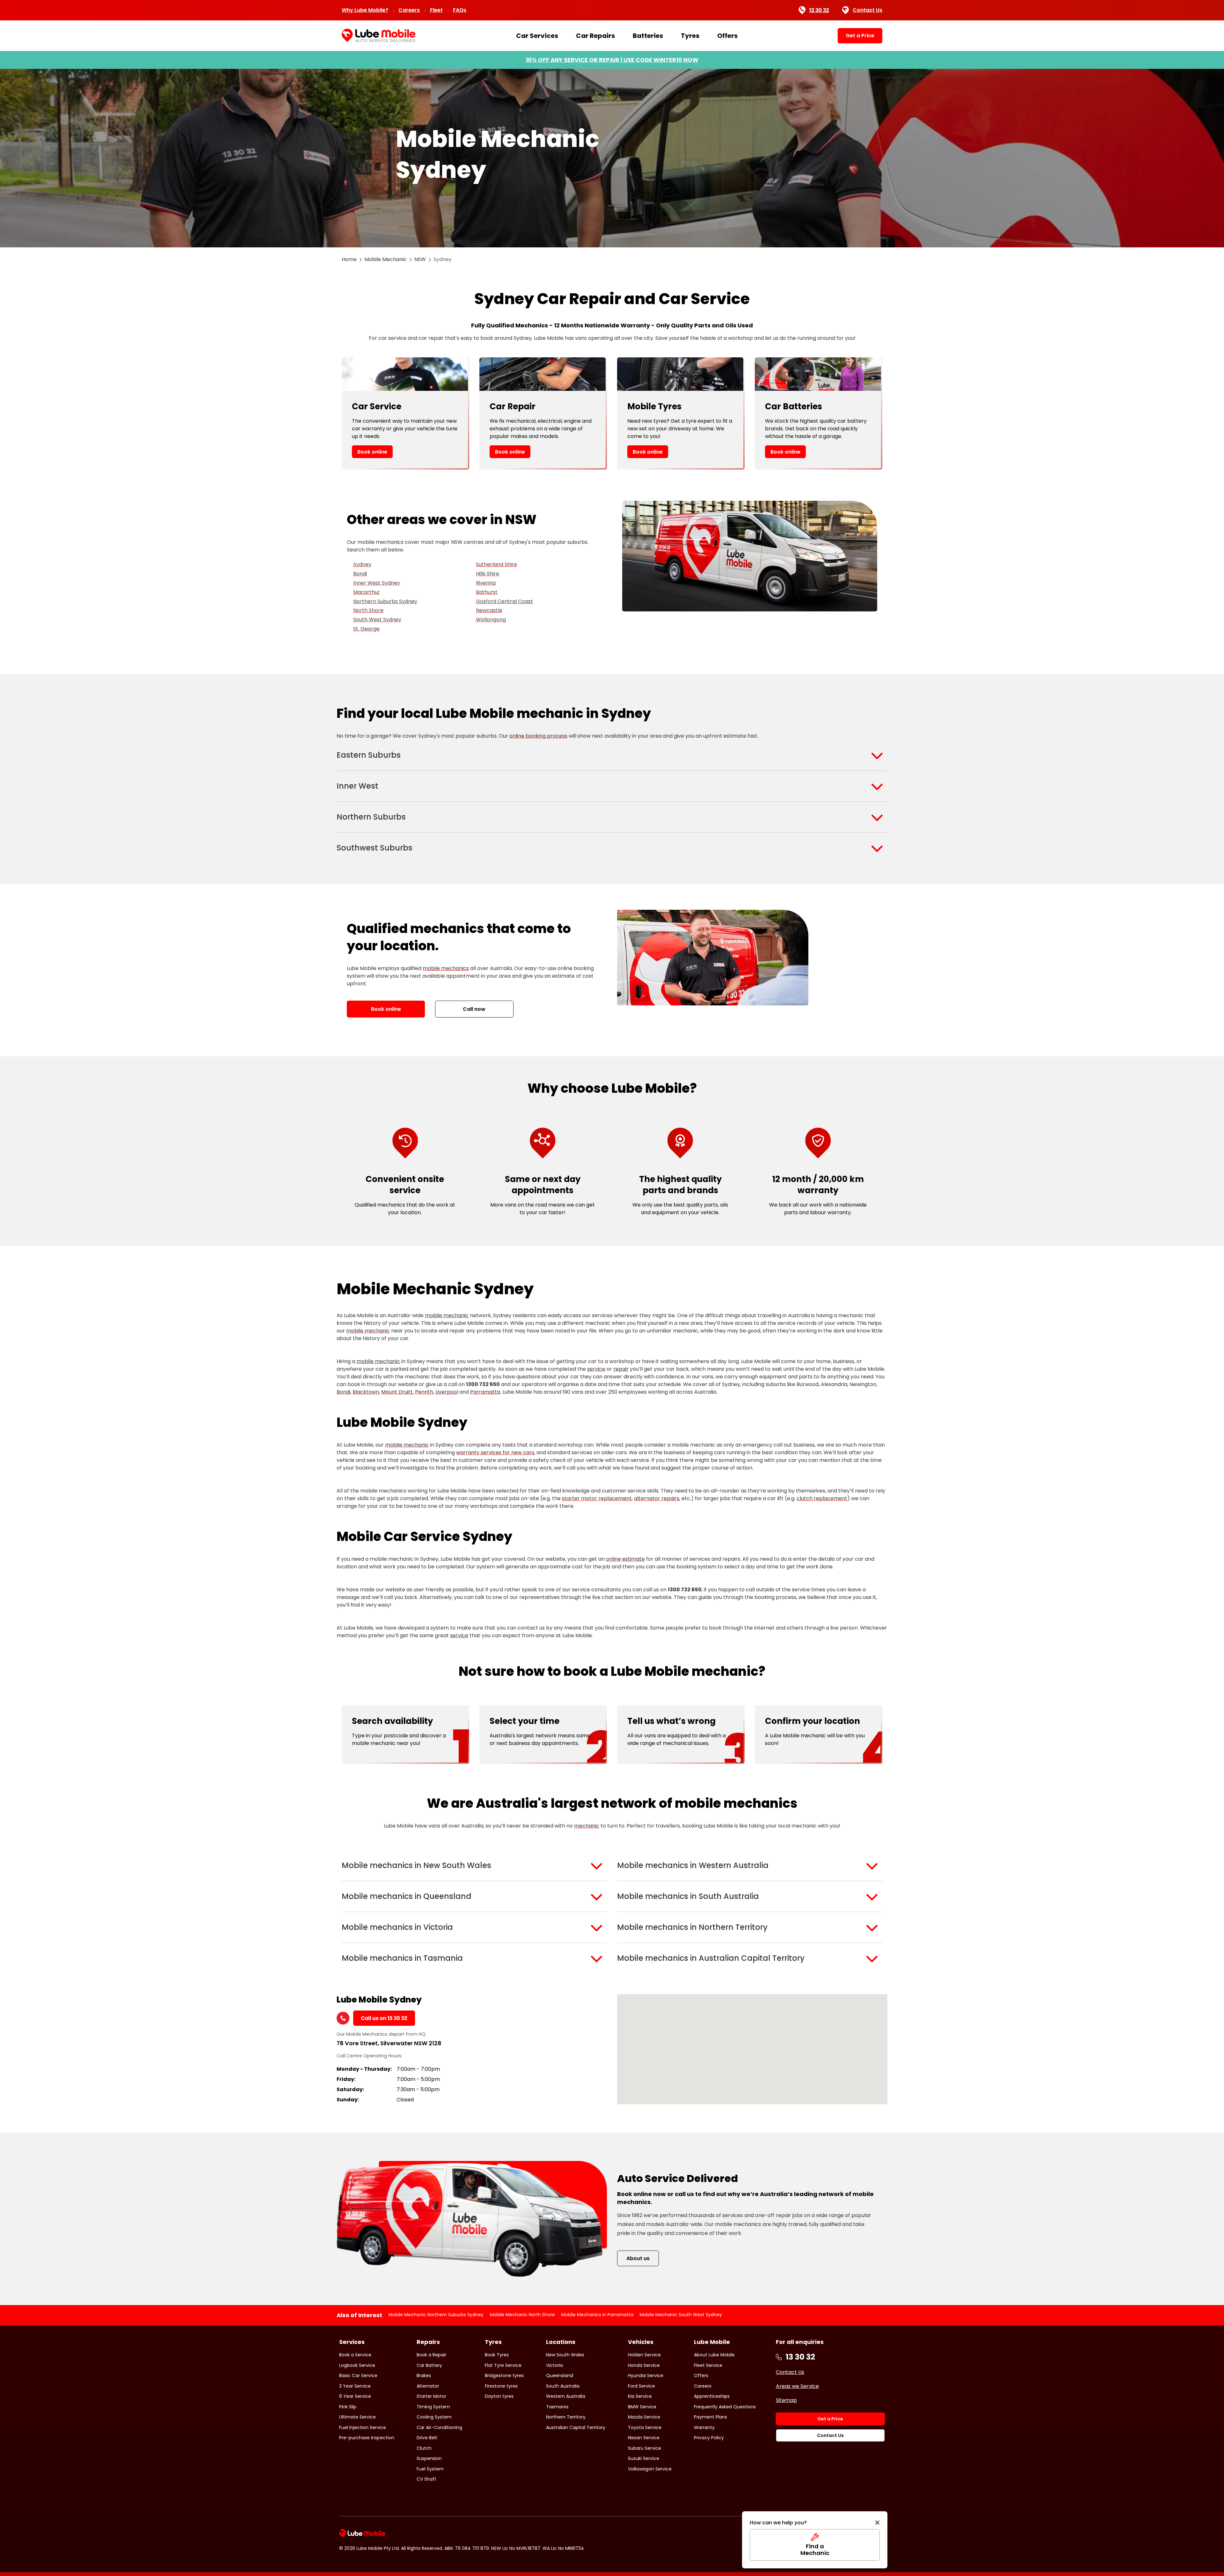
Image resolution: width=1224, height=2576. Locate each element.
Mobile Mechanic (386, 259)
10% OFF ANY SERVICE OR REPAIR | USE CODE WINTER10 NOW (612, 60)
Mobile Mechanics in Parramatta (597, 2315)
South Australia (563, 2386)
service (596, 1369)
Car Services (537, 36)
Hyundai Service (646, 2375)
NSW (420, 259)
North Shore (368, 610)
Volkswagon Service (650, 2469)
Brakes (424, 2375)
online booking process (538, 736)
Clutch (424, 2448)
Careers (409, 10)
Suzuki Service (644, 2458)
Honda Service (644, 2365)
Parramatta (485, 1392)
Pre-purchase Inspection (367, 2438)
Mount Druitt (397, 1392)
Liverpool (447, 1392)
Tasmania (557, 2407)
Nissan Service (644, 2438)
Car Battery (429, 2365)
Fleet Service (708, 2365)
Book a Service (355, 2355)
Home (349, 259)
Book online (372, 452)
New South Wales (565, 2355)
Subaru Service (645, 2448)
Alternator (428, 2386)
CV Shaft (426, 2479)
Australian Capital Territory (576, 2427)
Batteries (648, 36)
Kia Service (640, 2396)
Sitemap (786, 2400)
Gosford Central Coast (504, 601)
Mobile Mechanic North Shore (522, 2315)
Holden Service (644, 2355)
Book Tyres (497, 2355)
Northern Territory (566, 2417)
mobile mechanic (447, 1315)
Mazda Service (644, 2417)
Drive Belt (427, 2438)
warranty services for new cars (495, 1452)
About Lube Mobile (714, 2355)
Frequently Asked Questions (725, 2407)
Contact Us (867, 10)
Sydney (362, 564)
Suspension (429, 2458)
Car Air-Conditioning (439, 2427)
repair (621, 1369)
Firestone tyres (501, 2386)
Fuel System (430, 2469)
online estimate (625, 1559)
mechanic (587, 1826)
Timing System (433, 2407)
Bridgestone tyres (504, 2375)
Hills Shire (488, 574)
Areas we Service (797, 2386)
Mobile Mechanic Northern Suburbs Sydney (436, 2315)
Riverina (486, 583)
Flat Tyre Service (503, 2365)
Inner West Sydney (377, 583)
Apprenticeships (712, 2396)
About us (638, 2258)
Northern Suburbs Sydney (385, 601)
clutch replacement (822, 1498)
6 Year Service (355, 2396)
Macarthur (367, 592)
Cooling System (434, 2417)
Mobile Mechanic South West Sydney (681, 2315)
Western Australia (566, 2396)
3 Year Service (355, 2386)
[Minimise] (877, 2523)
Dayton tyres (499, 2396)
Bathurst (487, 592)
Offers (727, 36)
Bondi (360, 574)
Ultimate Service (357, 2417)
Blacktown (366, 1392)
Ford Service (641, 2386)
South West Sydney (377, 620)
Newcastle (489, 610)
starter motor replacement (597, 1498)
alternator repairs (657, 1498)
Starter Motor (431, 2396)
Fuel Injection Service (363, 2427)
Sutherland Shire (496, 564)
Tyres (690, 36)
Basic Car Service (358, 2375)
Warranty (704, 2427)
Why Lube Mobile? (365, 10)
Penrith (424, 1392)
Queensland (560, 2375)
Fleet (436, 10)
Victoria (554, 2365)
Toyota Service (645, 2427)
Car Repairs (595, 36)
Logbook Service (357, 2365)
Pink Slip (348, 2407)
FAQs (460, 10)
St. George (366, 629)
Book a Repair (431, 2355)
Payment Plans (710, 2417)
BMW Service (642, 2407)
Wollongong (491, 620)
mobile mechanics (446, 968)
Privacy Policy (709, 2438)
